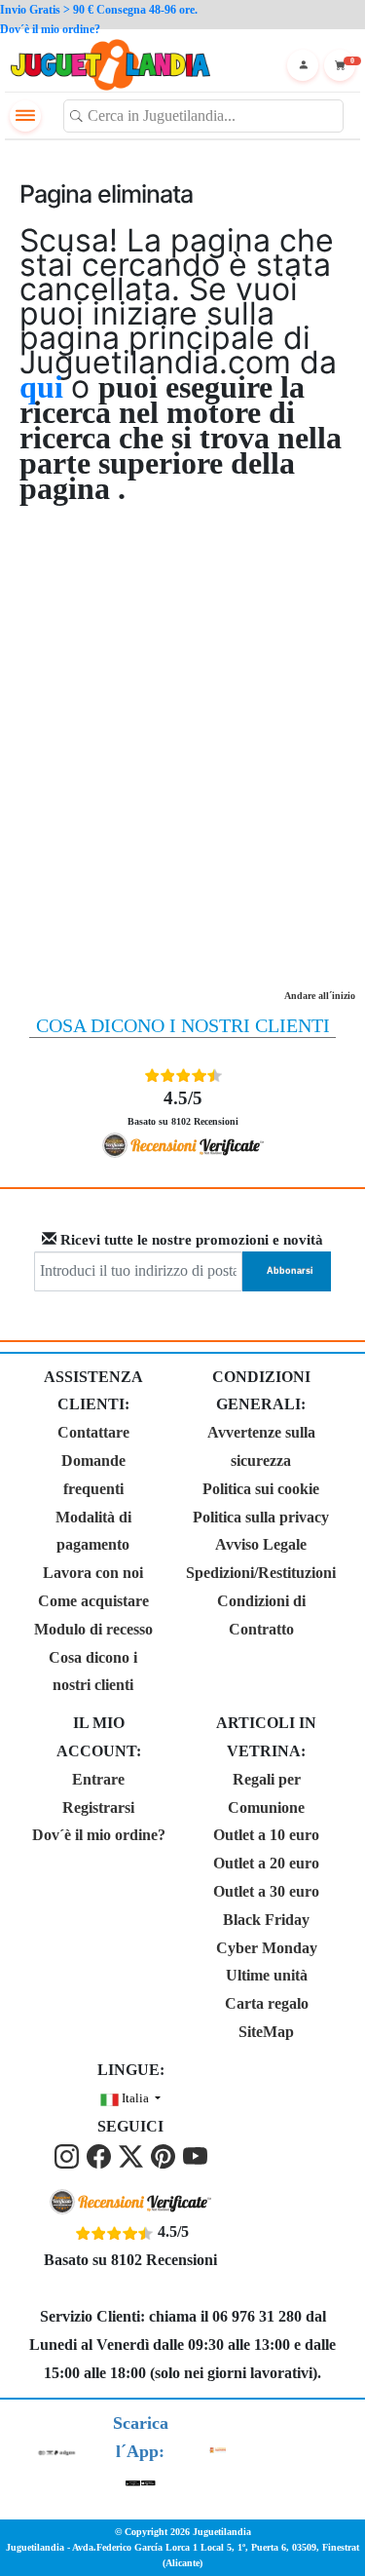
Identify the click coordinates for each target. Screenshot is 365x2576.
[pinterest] (165, 2154)
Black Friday (266, 1920)
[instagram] (69, 2154)
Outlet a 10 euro (266, 1835)
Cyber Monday (267, 1948)
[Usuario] (303, 65)
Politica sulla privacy (261, 1517)
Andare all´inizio (320, 996)
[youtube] (195, 2154)
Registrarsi (98, 1807)
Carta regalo (267, 2003)
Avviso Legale (261, 1544)
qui (45, 387)
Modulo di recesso (93, 1629)
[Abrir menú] (25, 116)
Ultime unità (267, 1975)
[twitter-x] (133, 2154)
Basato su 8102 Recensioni (183, 1107)
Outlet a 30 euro (266, 1891)
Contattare (93, 1432)
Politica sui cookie (261, 1489)
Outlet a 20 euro (266, 1863)
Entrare (98, 1779)
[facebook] (101, 2154)
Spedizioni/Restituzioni (261, 1573)
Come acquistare (93, 1601)
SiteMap (266, 2032)
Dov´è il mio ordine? (99, 1835)
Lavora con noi (93, 1573)
